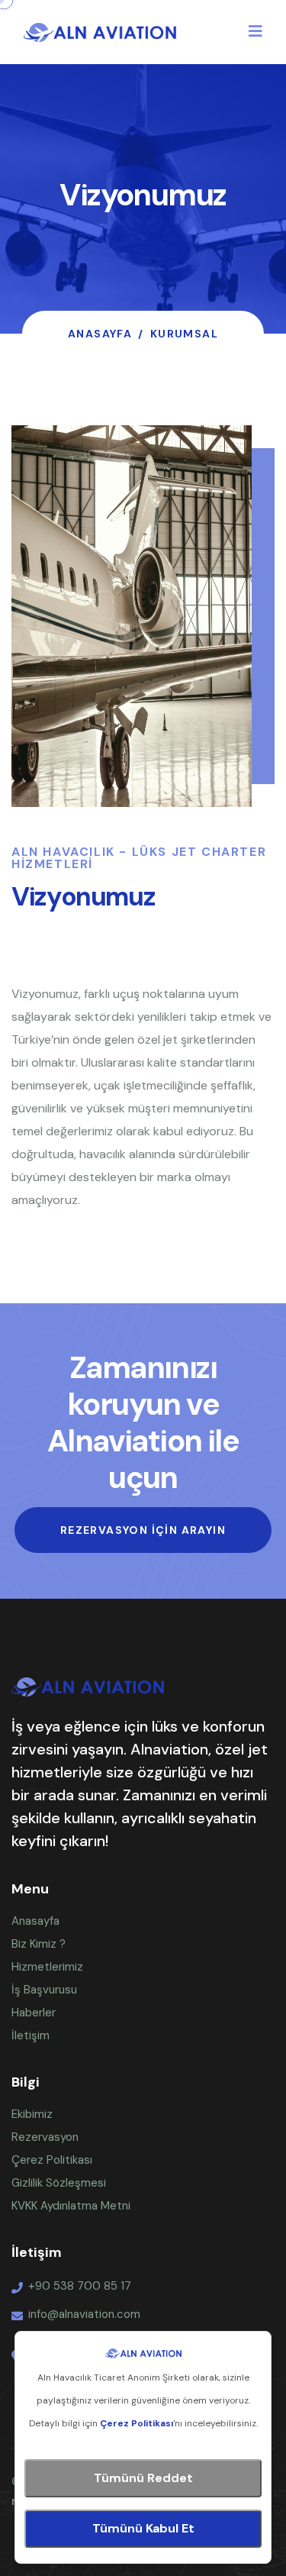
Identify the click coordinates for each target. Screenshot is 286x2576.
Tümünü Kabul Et (143, 2528)
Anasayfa (100, 334)
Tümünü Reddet (143, 2478)
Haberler (34, 2013)
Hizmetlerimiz (47, 1967)
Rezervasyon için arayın (143, 1530)
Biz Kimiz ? (39, 1944)
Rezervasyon (45, 2137)
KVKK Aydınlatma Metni (71, 2206)
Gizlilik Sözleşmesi (59, 2183)
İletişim (31, 2035)
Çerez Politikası (52, 2160)
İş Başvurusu (44, 1990)
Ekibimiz (32, 2114)
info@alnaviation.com (84, 2314)
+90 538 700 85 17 (80, 2286)
